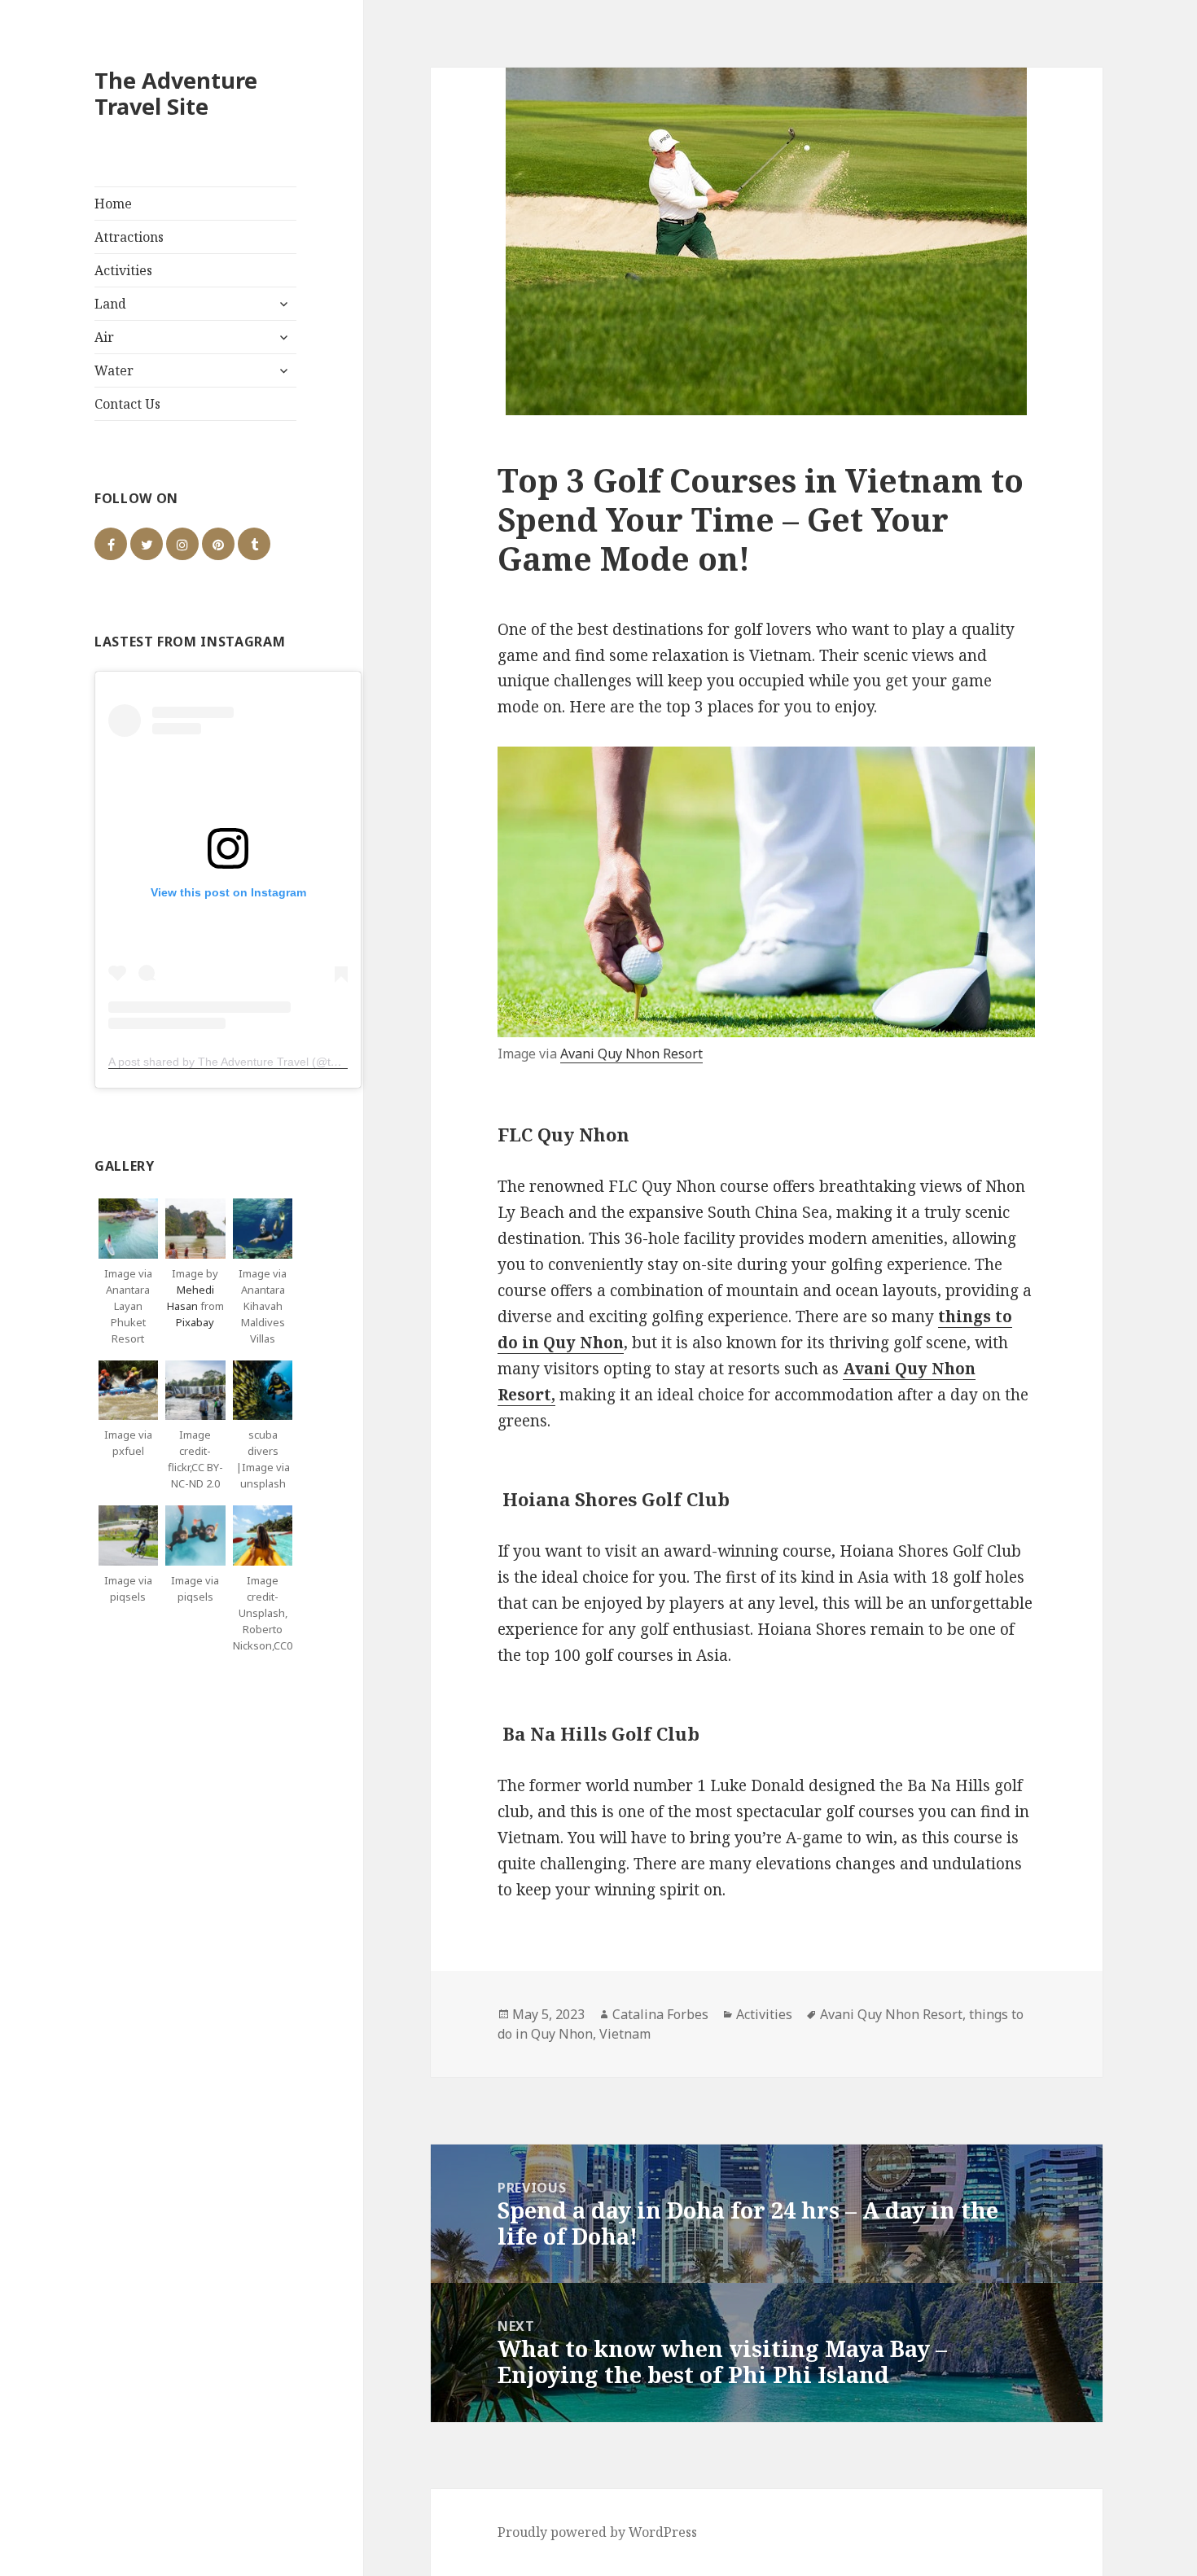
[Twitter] (147, 544)
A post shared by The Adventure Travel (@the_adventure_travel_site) (287, 1062)
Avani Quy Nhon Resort (631, 1054)
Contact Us (127, 404)
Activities (123, 270)
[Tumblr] (254, 544)
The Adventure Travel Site (176, 93)
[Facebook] (111, 544)
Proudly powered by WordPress (597, 2532)
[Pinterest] (218, 544)
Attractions (129, 237)
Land (110, 304)
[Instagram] (182, 544)
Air (104, 337)
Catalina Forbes (660, 2014)
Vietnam (625, 2034)
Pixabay (195, 1322)
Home (113, 204)
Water (114, 370)
